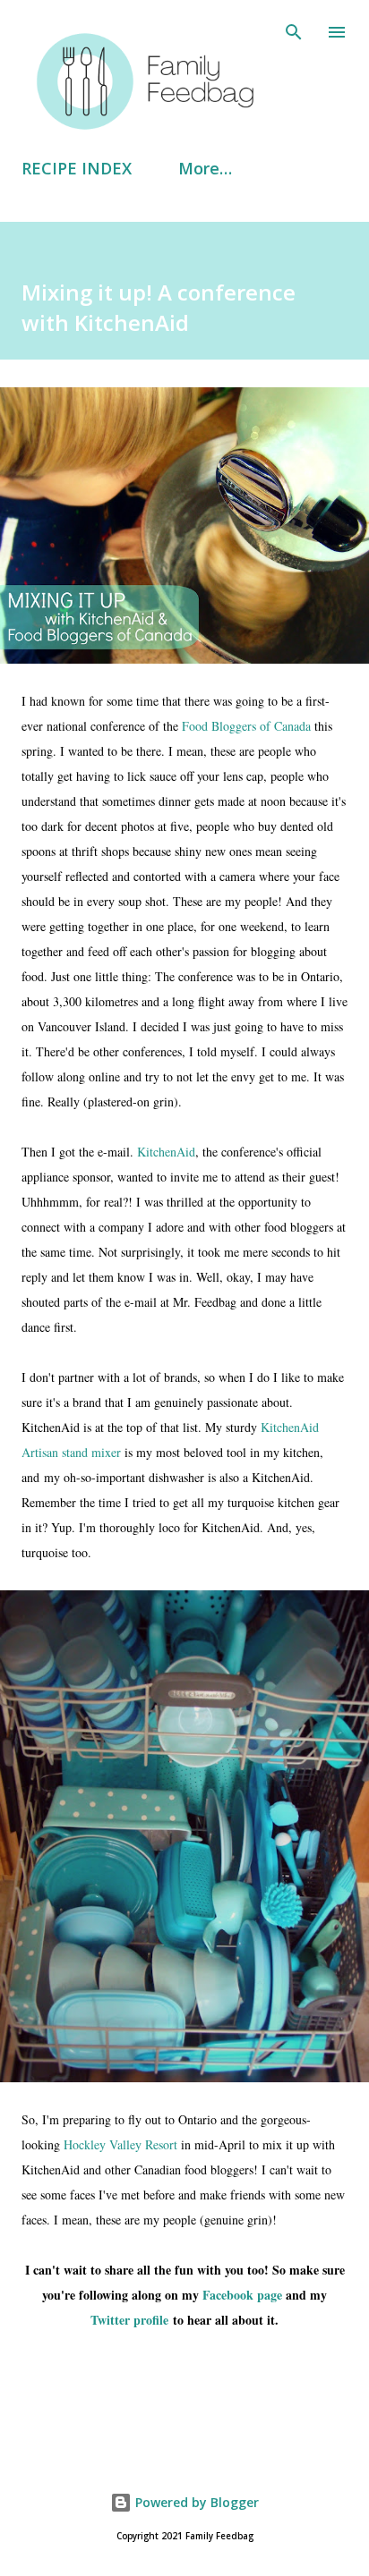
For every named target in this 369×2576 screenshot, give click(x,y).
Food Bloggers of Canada (246, 726)
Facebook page (242, 2295)
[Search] (294, 32)
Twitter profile (129, 2320)
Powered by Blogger (195, 2502)
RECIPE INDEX (77, 168)
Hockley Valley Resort (120, 2144)
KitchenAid (166, 1152)
